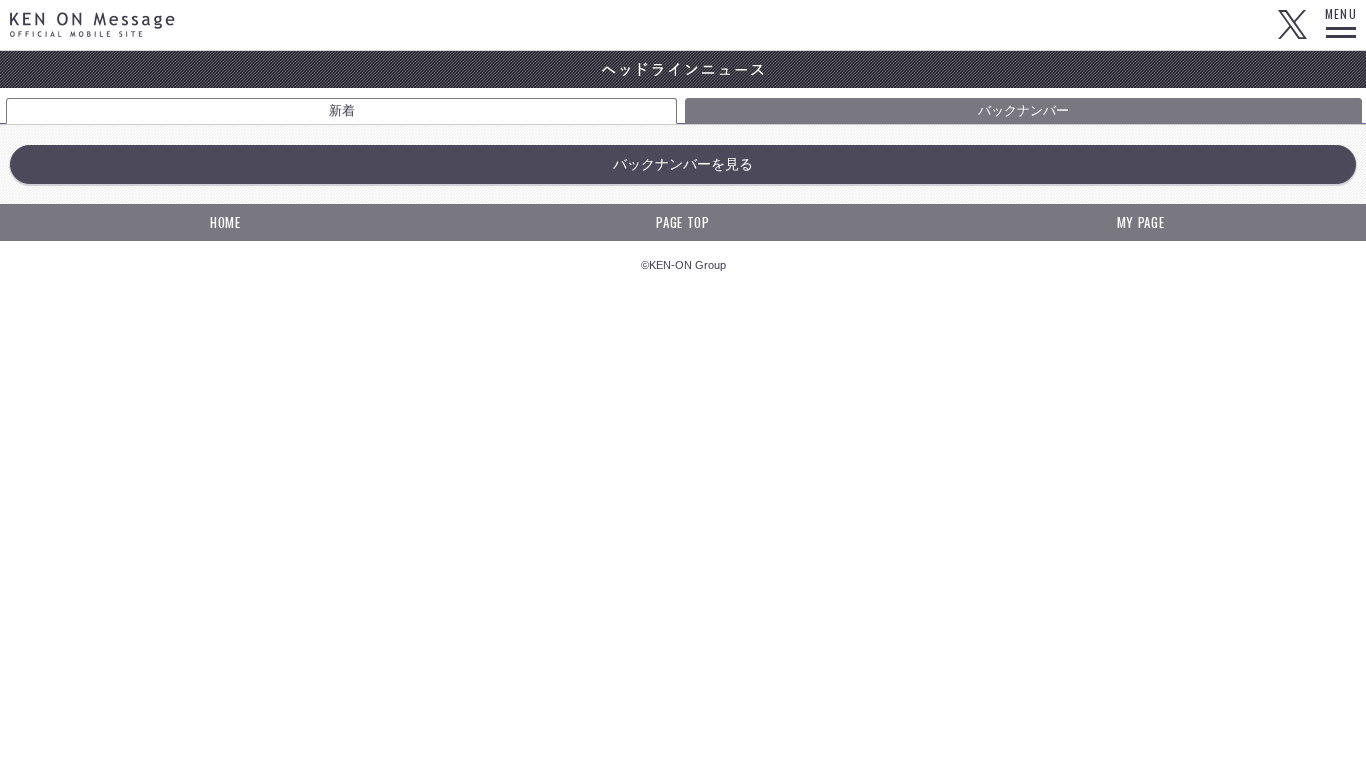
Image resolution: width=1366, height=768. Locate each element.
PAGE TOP (682, 222)
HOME (225, 222)
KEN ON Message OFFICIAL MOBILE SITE (92, 24)
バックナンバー (1023, 110)
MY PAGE (1141, 222)
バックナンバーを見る (683, 164)
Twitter (1292, 25)
